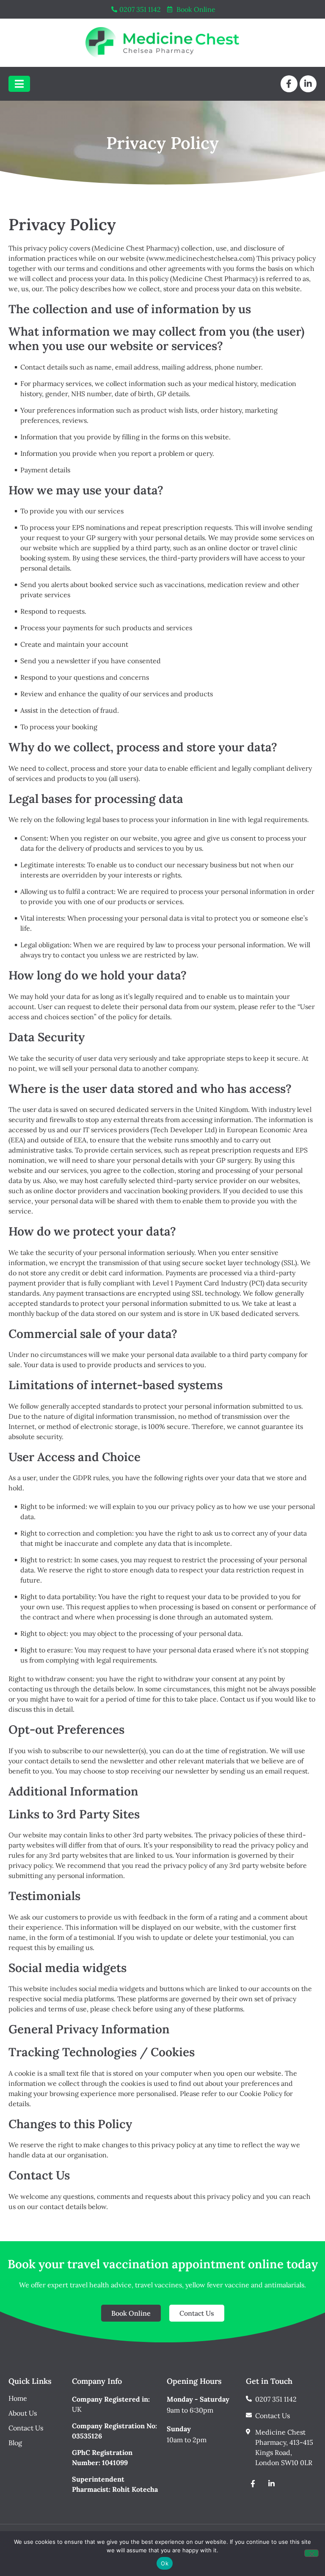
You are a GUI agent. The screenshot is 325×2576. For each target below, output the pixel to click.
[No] (311, 2553)
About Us (23, 2413)
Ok (165, 2563)
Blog (15, 2443)
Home (18, 2398)
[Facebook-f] (289, 84)
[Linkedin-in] (308, 84)
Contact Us (26, 2428)
